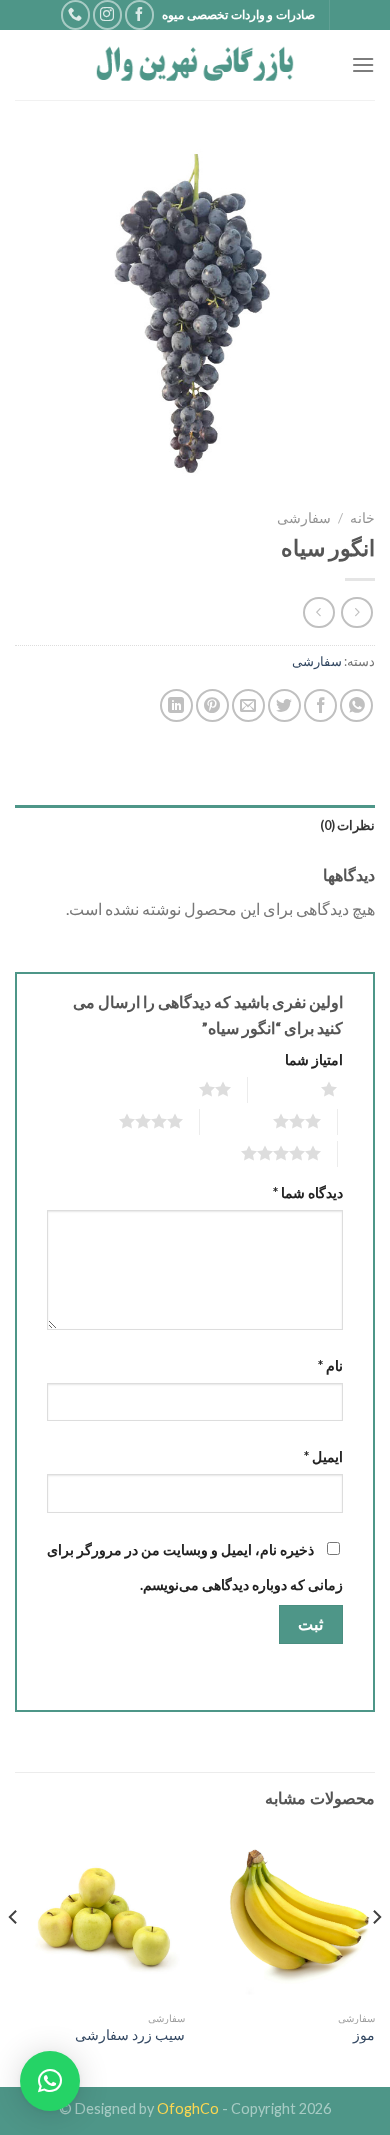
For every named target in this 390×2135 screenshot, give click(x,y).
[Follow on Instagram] (107, 14)
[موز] (290, 1916)
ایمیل (323, 1456)
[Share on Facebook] (320, 705)
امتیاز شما (314, 1059)
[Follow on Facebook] (139, 14)
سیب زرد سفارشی (130, 2035)
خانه (362, 518)
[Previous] (376, 1957)
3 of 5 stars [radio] (272, 1121)
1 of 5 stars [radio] (304, 1089)
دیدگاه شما (308, 1192)
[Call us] (75, 14)
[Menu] (363, 64)
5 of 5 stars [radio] (256, 1153)
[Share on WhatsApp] (356, 705)
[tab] (195, 825)
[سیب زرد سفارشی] (100, 1916)
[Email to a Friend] (248, 705)
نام (330, 1365)
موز (364, 2035)
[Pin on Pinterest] (212, 705)
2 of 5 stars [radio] (190, 1089)
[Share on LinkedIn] (176, 705)
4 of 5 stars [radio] (126, 1121)
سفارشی (304, 518)
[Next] (14, 1957)
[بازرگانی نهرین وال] (195, 65)
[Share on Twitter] (284, 705)
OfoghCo (188, 2108)
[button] (50, 2081)
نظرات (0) (347, 825)
